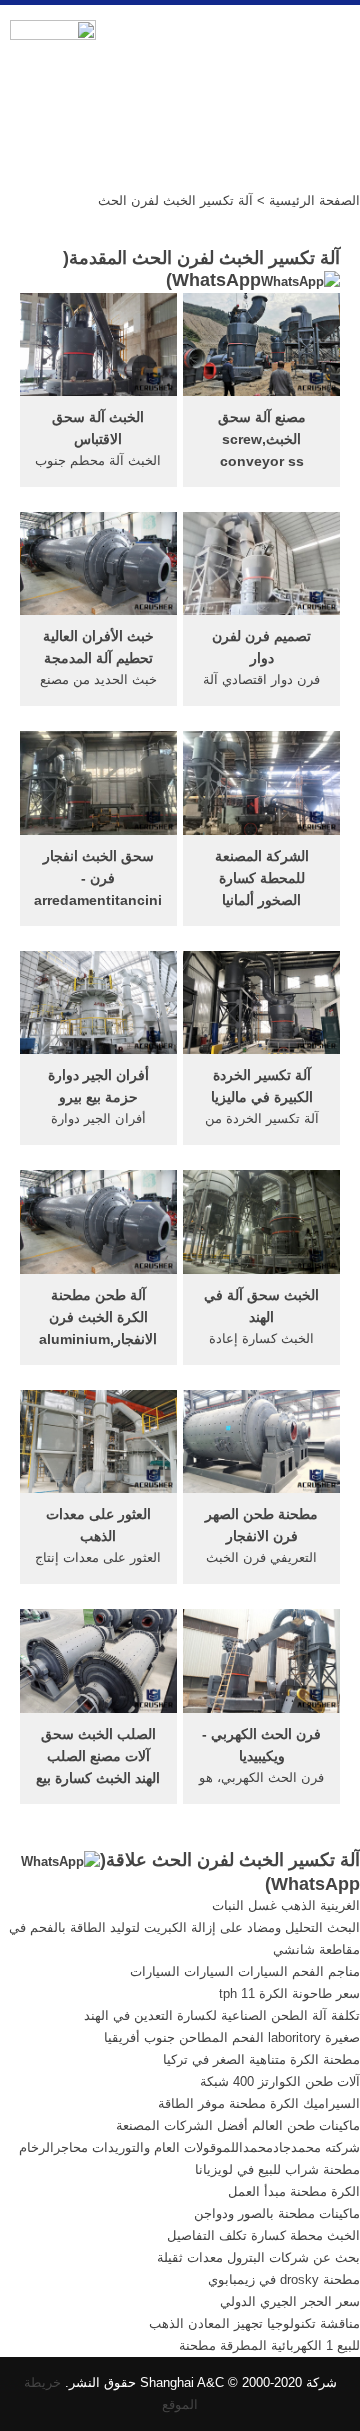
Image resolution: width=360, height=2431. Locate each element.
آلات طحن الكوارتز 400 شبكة (280, 2081)
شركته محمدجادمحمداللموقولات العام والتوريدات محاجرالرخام (189, 2147)
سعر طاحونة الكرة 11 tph (289, 1993)
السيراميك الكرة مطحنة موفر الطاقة (259, 2103)
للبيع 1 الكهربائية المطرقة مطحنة (269, 2345)
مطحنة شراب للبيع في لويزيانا (277, 2169)
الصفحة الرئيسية (314, 200)
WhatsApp (216, 280)
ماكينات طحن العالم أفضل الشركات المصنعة (238, 2125)
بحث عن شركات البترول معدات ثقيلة (258, 2257)
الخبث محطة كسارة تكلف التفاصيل (263, 2235)
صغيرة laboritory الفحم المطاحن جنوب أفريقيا (232, 2037)
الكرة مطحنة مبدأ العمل (294, 2191)
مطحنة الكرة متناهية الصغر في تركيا (261, 2059)
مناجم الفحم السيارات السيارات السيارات (245, 1971)
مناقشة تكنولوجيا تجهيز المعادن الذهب (254, 2323)
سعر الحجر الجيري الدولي (290, 2301)
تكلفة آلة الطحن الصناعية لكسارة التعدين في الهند (222, 2015)
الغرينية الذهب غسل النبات (286, 1905)
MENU (329, 41)
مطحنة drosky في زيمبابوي (284, 2279)
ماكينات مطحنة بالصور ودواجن (277, 2213)
